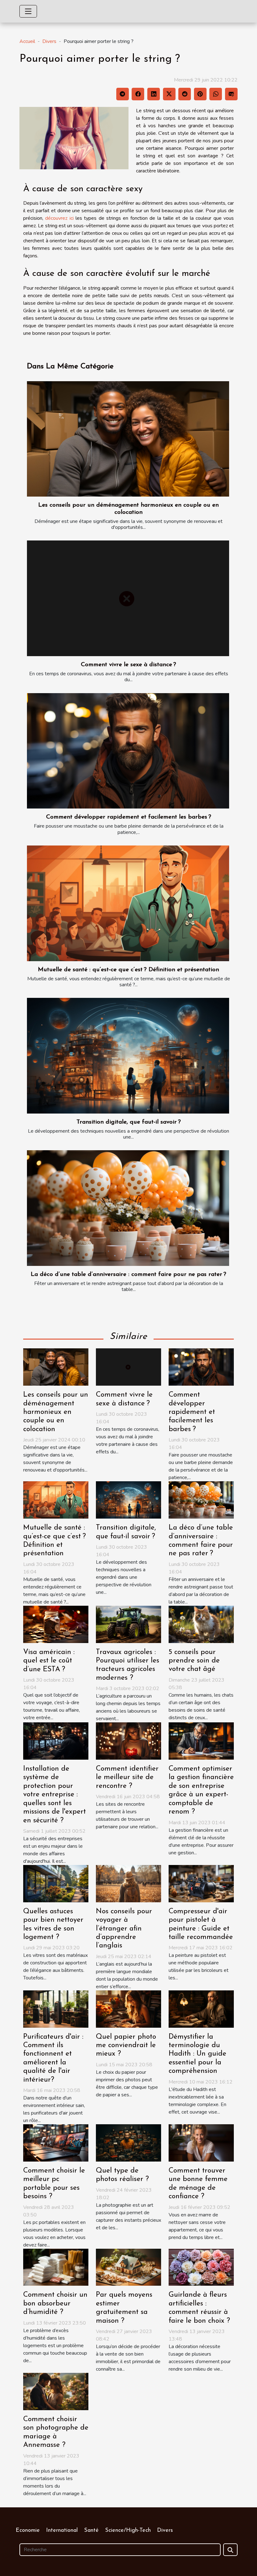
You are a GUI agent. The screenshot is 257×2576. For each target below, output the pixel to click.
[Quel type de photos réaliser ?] (128, 2142)
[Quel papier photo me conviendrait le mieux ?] (128, 2009)
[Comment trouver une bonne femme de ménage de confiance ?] (201, 2142)
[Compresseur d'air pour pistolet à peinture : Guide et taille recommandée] (201, 1883)
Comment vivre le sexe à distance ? (128, 665)
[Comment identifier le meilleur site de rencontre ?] (128, 1741)
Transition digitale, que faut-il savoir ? (129, 1122)
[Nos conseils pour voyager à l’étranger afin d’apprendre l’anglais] (128, 1883)
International (62, 2531)
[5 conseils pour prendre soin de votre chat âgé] (201, 1624)
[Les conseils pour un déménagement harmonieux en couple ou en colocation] (128, 439)
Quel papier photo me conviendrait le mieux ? (126, 2046)
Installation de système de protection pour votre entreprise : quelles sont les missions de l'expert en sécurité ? (55, 1795)
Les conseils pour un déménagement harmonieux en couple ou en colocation (56, 1412)
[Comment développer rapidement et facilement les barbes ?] (128, 751)
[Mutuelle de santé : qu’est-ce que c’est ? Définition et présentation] (128, 903)
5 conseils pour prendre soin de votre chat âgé (194, 1661)
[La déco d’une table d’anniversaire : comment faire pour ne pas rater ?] (128, 1208)
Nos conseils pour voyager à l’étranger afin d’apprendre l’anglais (124, 1929)
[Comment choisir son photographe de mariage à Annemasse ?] (56, 2391)
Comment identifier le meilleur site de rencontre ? (127, 1778)
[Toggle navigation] (28, 11)
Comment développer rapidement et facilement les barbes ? (129, 817)
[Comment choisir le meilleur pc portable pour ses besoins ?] (56, 2142)
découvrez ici (59, 218)
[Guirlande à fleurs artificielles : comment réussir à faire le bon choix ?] (201, 2267)
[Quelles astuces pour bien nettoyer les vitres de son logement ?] (56, 1883)
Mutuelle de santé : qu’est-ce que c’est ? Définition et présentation (128, 970)
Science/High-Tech (128, 2531)
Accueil (27, 41)
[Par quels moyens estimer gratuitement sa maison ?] (128, 2267)
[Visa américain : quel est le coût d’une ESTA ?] (56, 1624)
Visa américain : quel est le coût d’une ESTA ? (49, 1661)
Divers (49, 41)
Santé (91, 2531)
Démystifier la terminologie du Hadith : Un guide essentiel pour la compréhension (197, 2054)
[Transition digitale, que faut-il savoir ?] (128, 1056)
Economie (28, 2531)
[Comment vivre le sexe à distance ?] (128, 598)
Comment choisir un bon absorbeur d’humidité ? (55, 2304)
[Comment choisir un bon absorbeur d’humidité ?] (56, 2267)
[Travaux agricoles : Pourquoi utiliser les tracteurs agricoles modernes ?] (128, 1624)
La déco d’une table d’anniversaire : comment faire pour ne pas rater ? (128, 1275)
